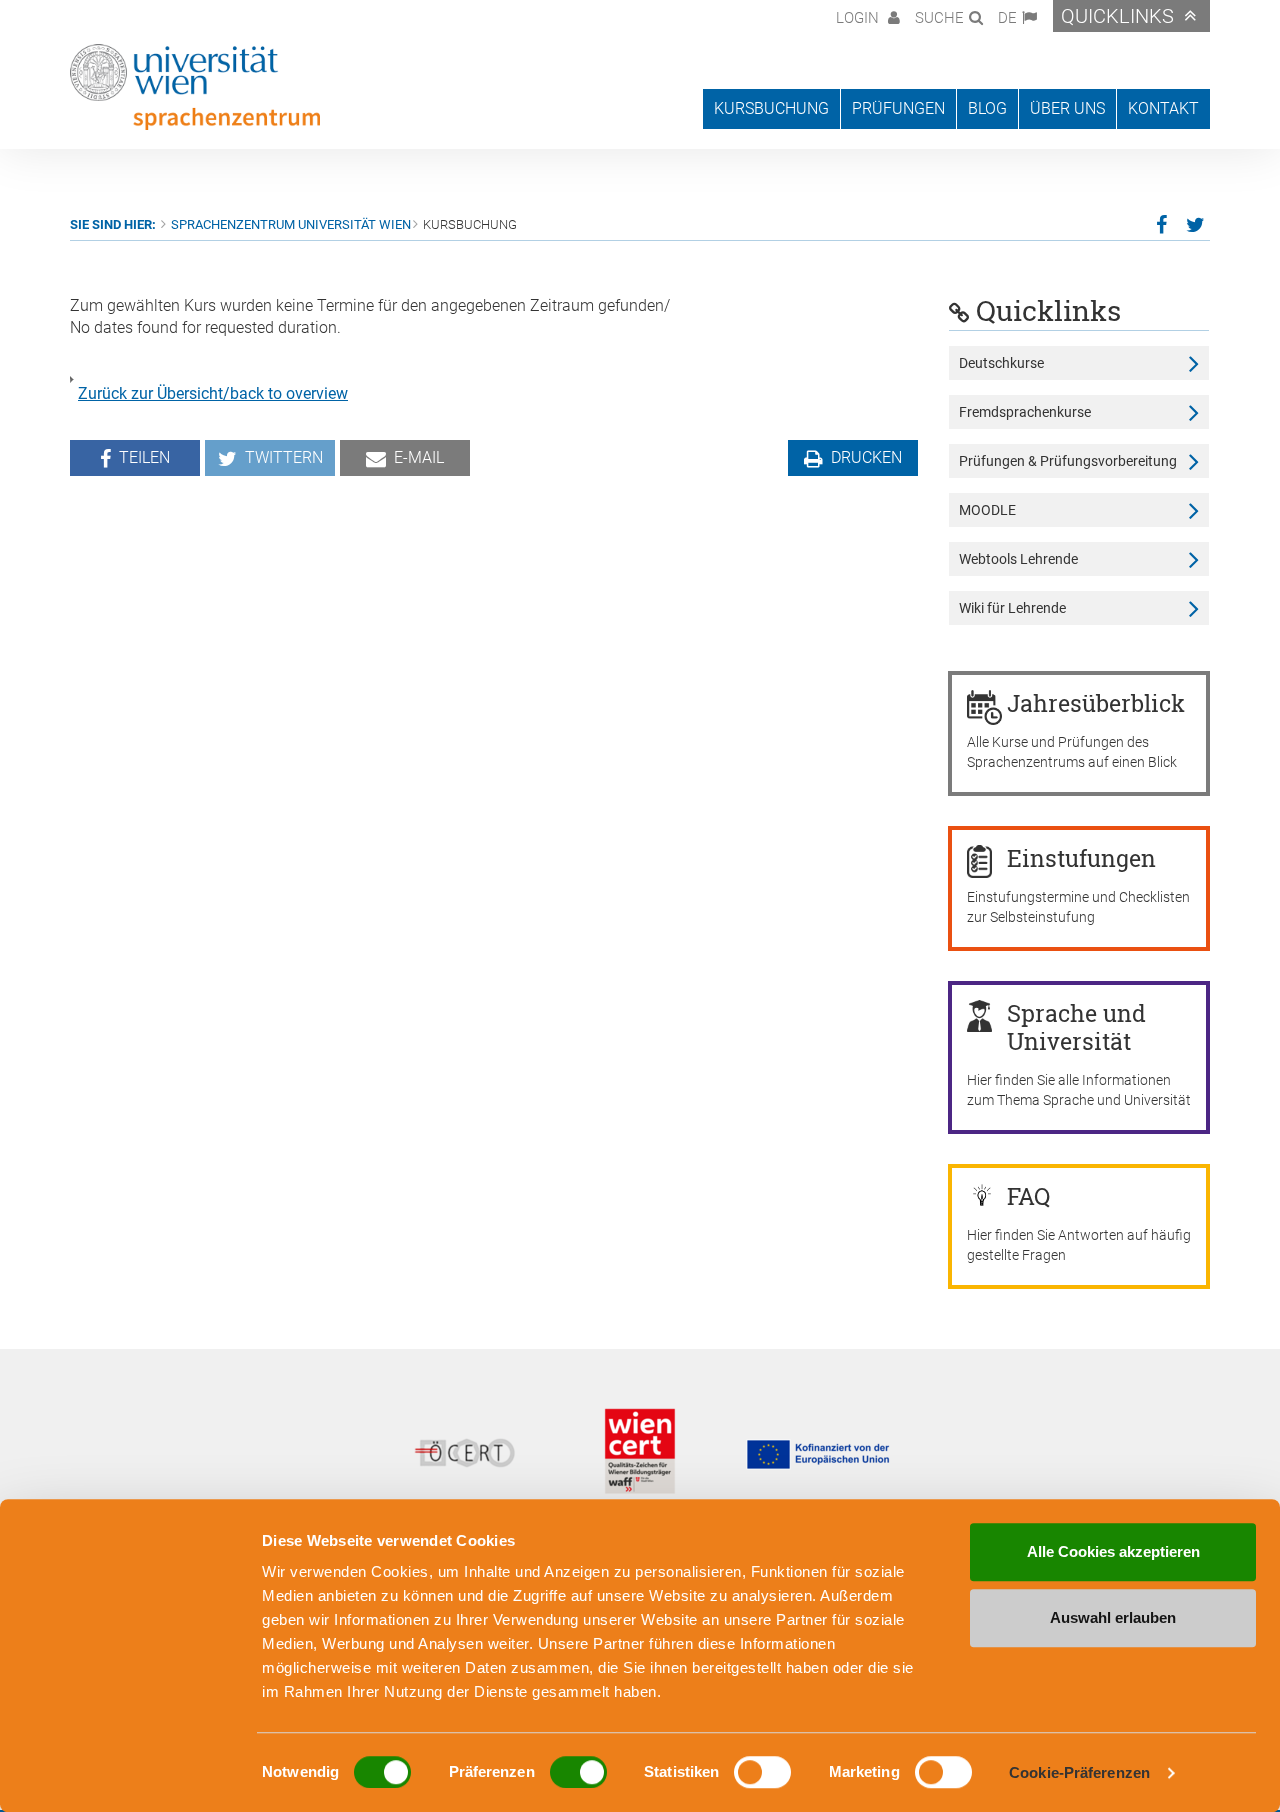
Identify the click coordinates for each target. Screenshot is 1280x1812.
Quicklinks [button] (1117, 16)
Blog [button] (987, 108)
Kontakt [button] (1163, 108)
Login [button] (859, 18)
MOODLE (987, 510)
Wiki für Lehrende (1012, 608)
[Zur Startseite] (195, 87)
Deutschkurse (1001, 363)
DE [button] (1007, 18)
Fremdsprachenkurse (1025, 412)
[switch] (578, 1772)
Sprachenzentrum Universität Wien (291, 224)
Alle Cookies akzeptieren (1113, 1551)
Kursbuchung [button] (771, 108)
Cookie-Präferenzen (1079, 1772)
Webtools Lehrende (1018, 559)
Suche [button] (939, 18)
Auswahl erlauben (1113, 1617)
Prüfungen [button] (898, 108)
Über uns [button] (1067, 108)
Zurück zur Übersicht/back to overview (213, 393)
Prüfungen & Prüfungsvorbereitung (1068, 461)
